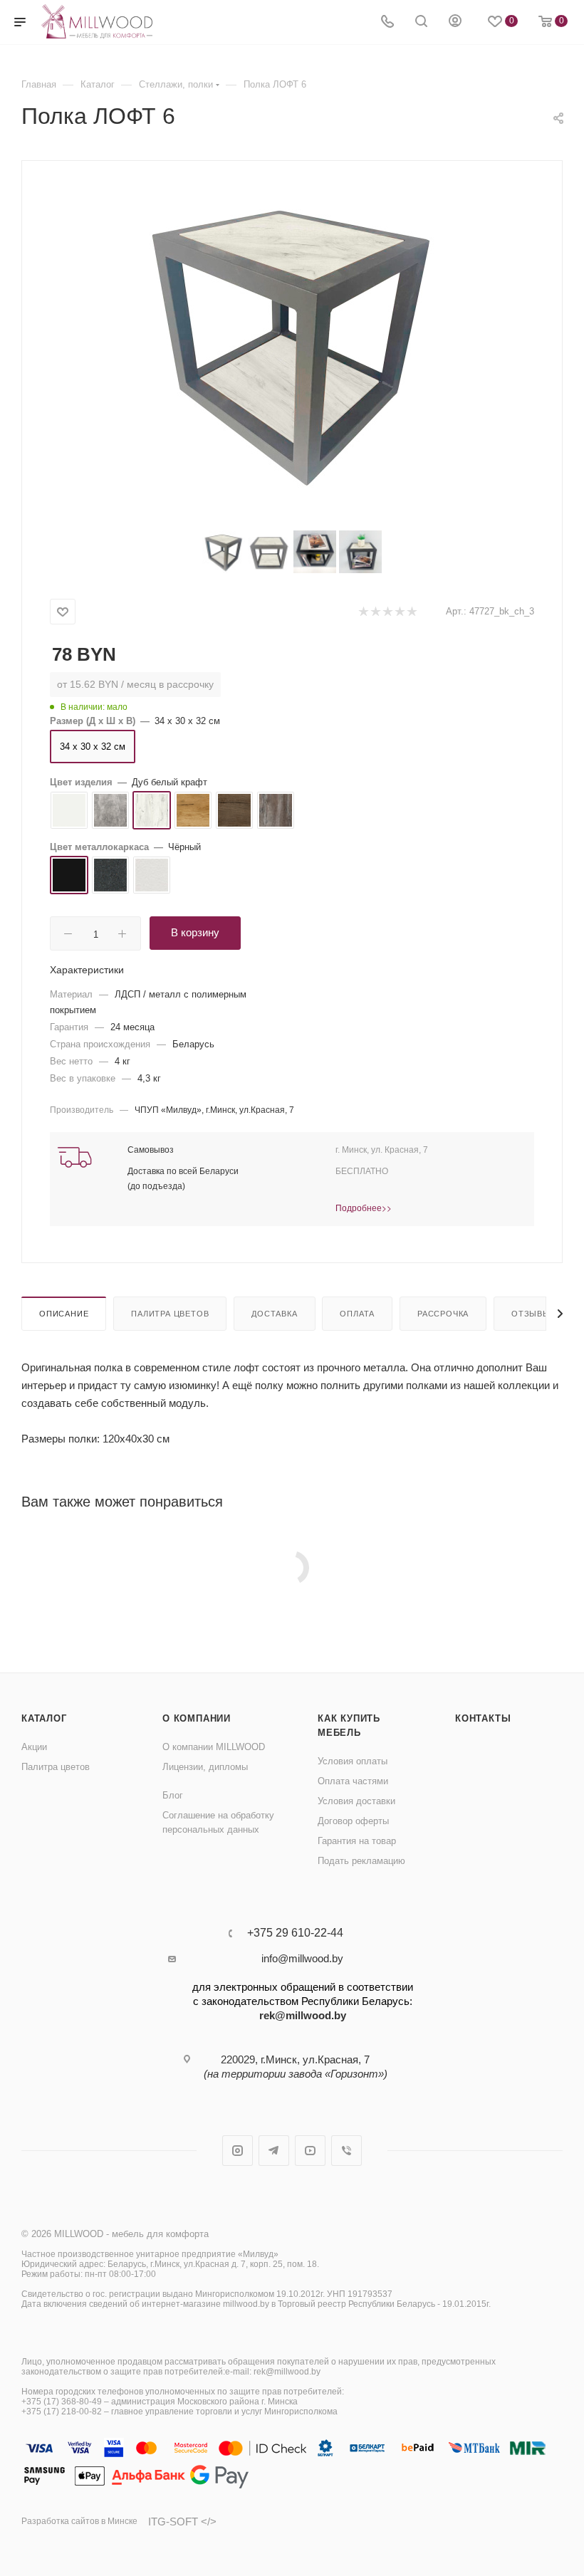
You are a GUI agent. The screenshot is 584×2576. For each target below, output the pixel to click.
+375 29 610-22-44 (295, 1933)
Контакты (483, 1718)
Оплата (357, 1314)
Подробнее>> (364, 1207)
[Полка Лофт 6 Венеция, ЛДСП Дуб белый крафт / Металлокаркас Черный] (292, 340)
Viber (346, 2151)
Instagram (238, 2151)
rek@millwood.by (303, 2015)
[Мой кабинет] (455, 22)
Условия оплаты (353, 1761)
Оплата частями (353, 1781)
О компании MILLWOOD (214, 1747)
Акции (34, 1747)
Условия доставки (356, 1801)
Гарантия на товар (357, 1841)
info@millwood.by (302, 1958)
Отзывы (531, 1314)
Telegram (274, 2151)
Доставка (274, 1314)
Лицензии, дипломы (205, 1767)
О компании (197, 1718)
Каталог (44, 1718)
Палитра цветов (170, 1314)
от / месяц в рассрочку (135, 684)
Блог (173, 1795)
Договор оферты (353, 1821)
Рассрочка (443, 1314)
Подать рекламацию (361, 1861)
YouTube (310, 2151)
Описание (64, 1314)
